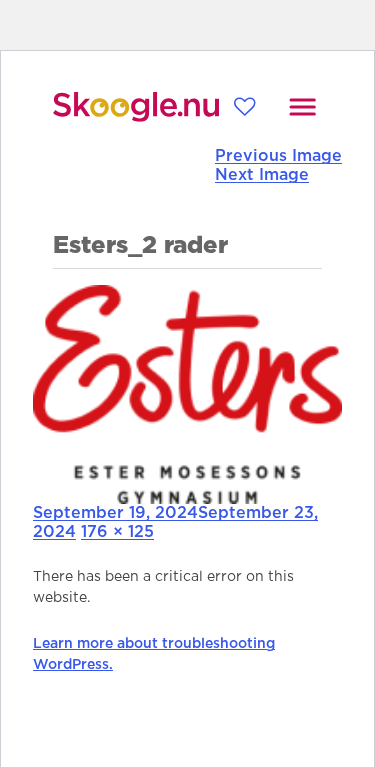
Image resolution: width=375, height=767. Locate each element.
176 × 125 (117, 532)
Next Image (262, 175)
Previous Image (278, 156)
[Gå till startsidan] (136, 107)
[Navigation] (302, 107)
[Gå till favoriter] (244, 106)
